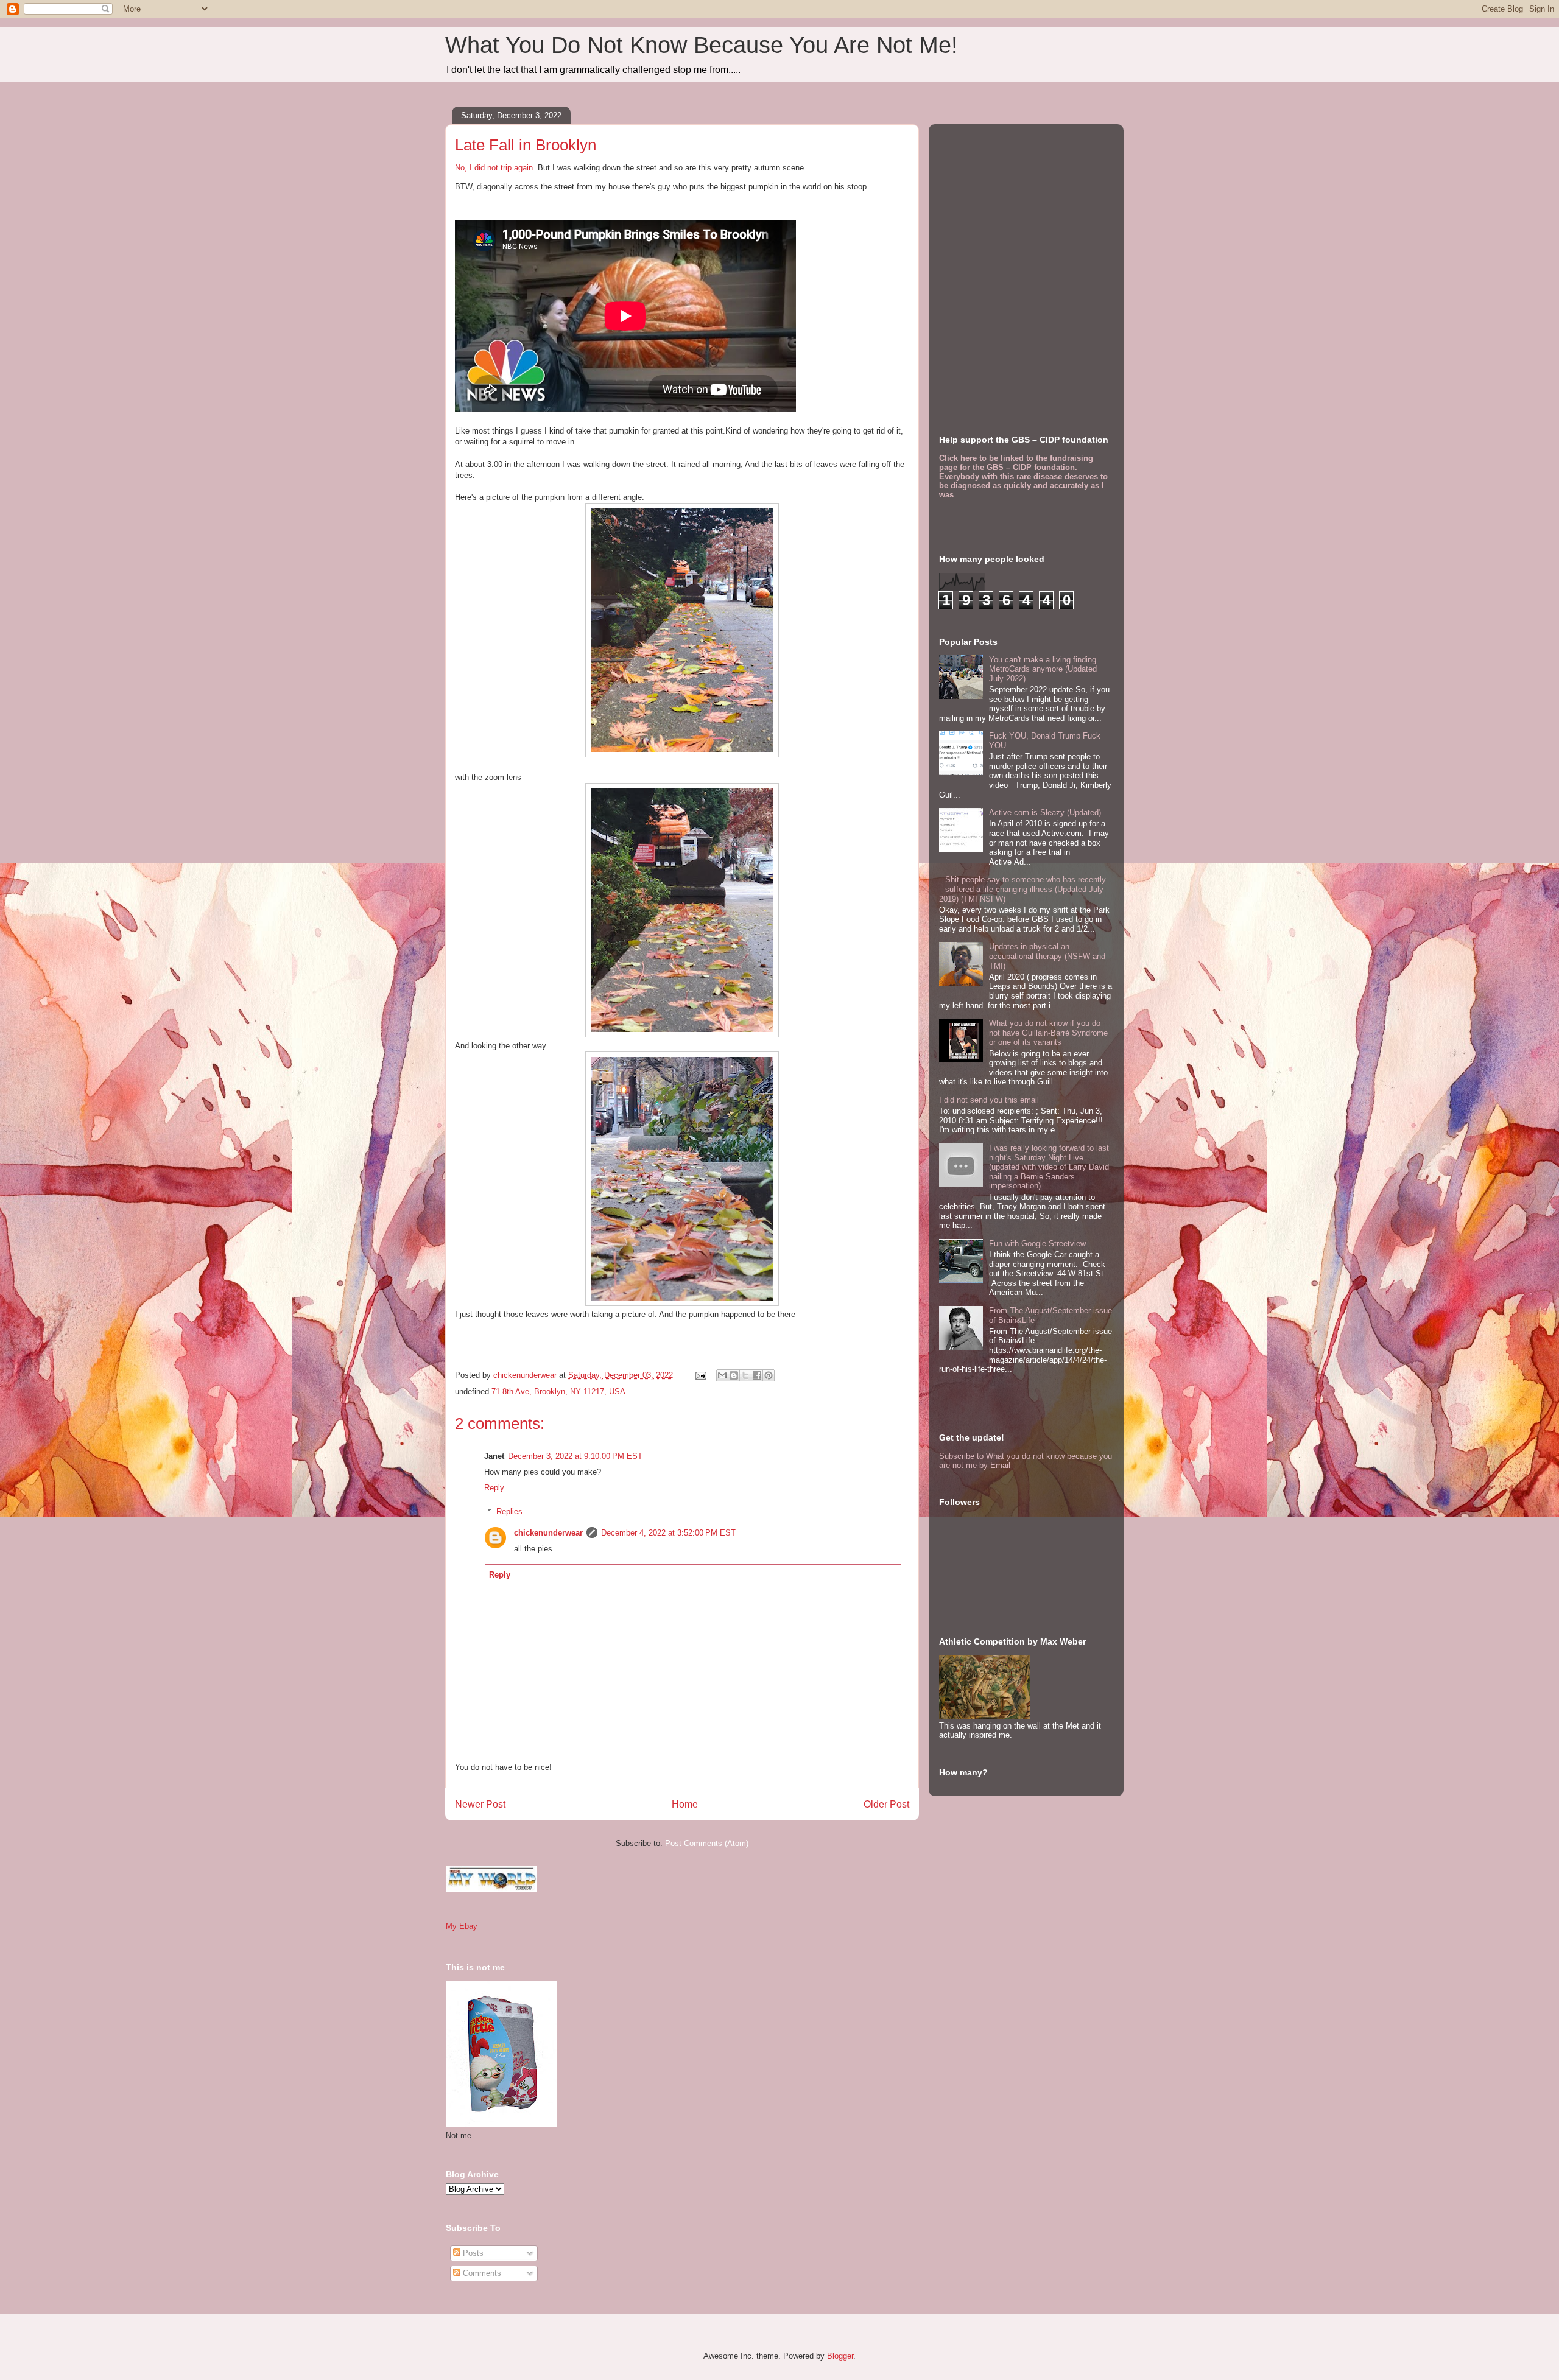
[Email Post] (700, 1375)
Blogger (840, 2356)
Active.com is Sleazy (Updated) (1045, 813)
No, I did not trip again (494, 168)
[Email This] (722, 1375)
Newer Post (480, 1804)
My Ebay (462, 1926)
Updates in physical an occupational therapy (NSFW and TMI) (1047, 956)
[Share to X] (745, 1375)
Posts (472, 2253)
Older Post (886, 1804)
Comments (481, 2273)
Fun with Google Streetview (1037, 1244)
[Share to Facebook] (757, 1375)
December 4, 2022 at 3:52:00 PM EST (668, 1533)
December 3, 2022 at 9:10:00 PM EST (575, 1456)
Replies (509, 1511)
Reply (494, 1488)
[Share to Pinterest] (769, 1375)
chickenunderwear (548, 1533)
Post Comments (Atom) (707, 1843)
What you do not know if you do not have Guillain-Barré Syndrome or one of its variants (1048, 1033)
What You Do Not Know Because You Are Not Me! (702, 45)
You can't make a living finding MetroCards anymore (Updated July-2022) (1043, 669)
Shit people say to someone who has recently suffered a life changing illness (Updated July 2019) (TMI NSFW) (1022, 889)
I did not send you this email (989, 1100)
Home (685, 1804)
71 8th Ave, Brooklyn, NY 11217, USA (558, 1392)
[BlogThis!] (734, 1375)
